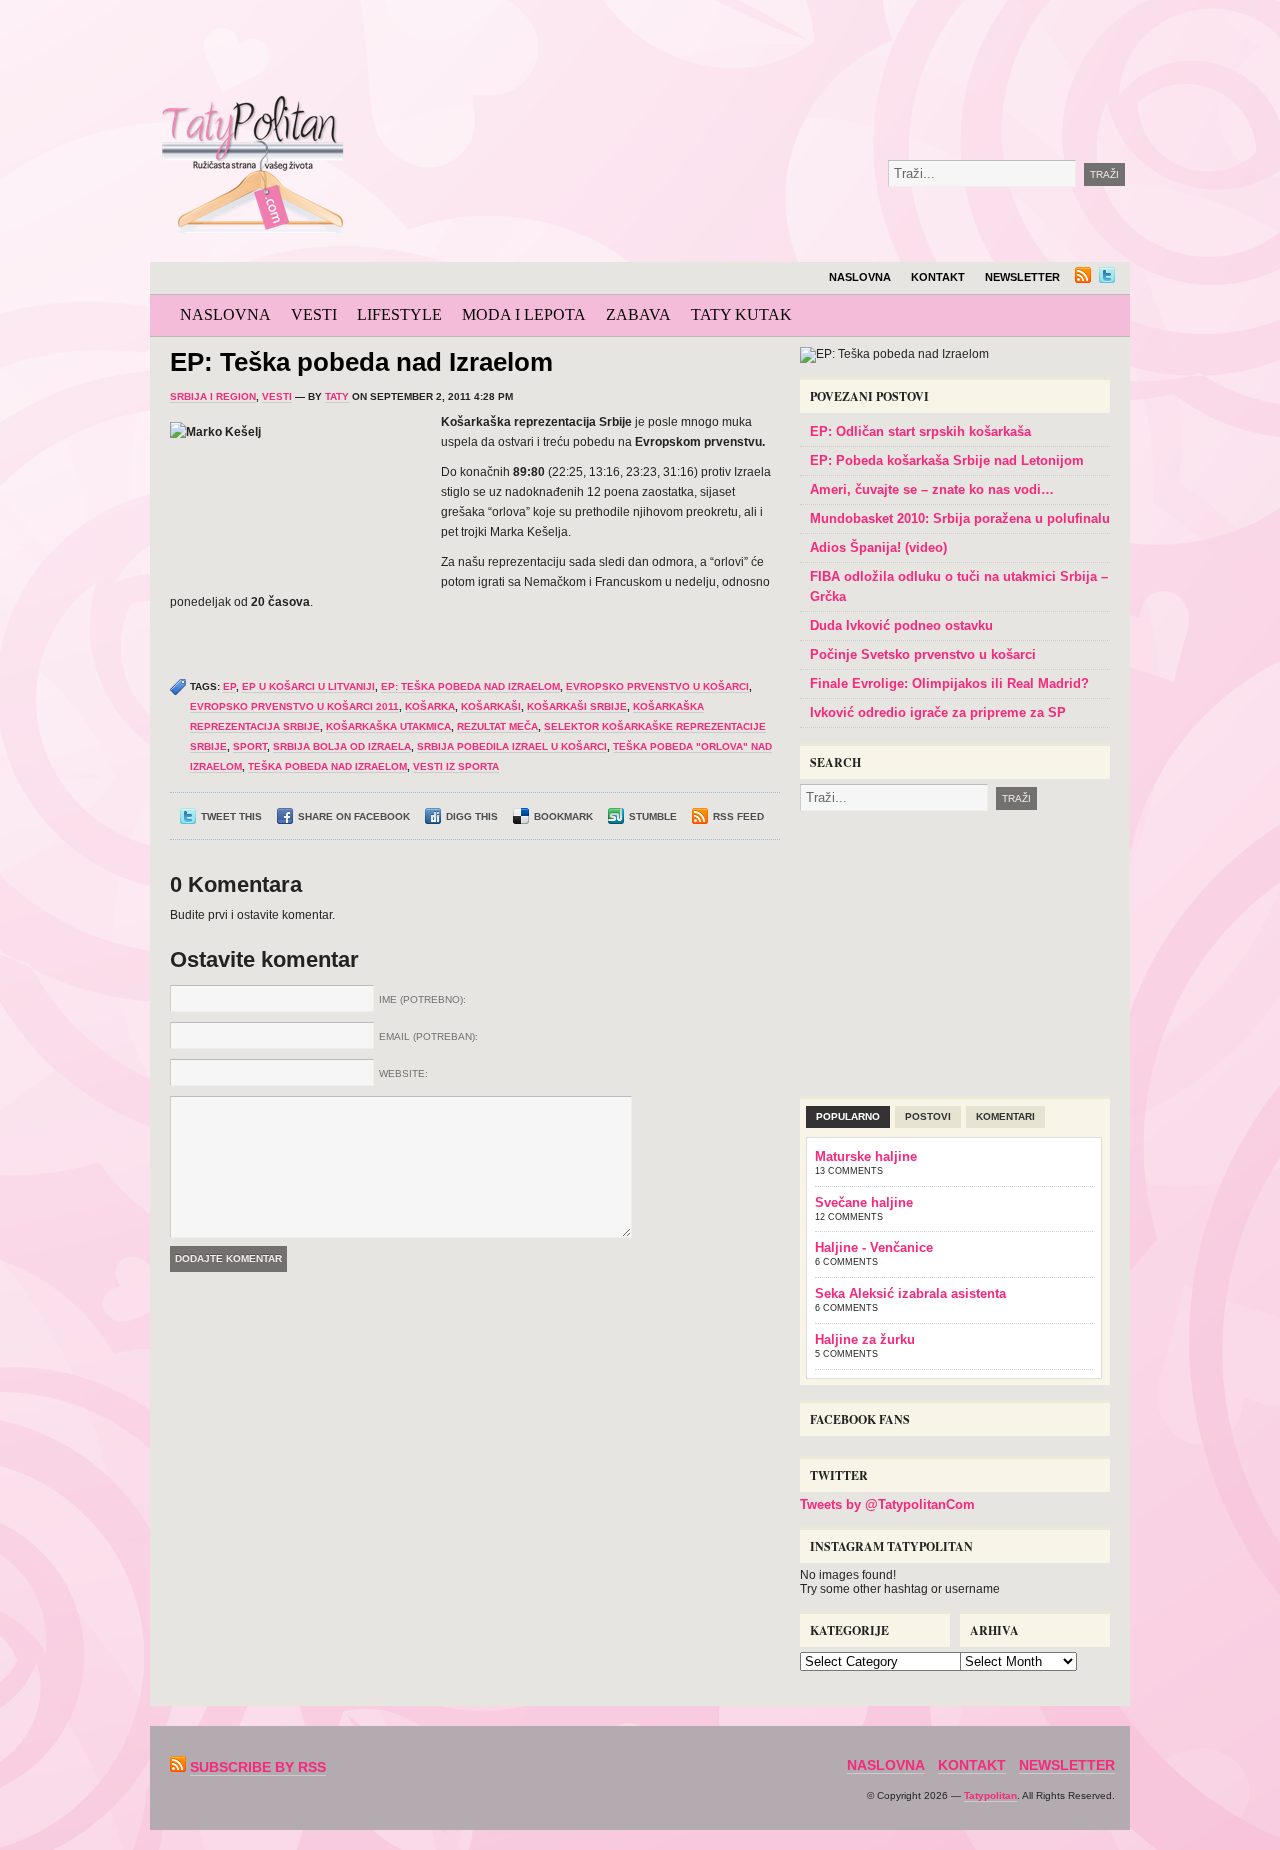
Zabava (638, 314)
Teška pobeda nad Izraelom (327, 766)
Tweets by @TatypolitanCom (887, 1504)
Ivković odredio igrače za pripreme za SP (938, 712)
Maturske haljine (866, 1156)
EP (229, 686)
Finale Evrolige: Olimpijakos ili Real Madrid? (949, 683)
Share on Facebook (354, 816)
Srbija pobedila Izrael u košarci (512, 746)
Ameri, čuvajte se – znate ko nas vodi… (932, 489)
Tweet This (231, 816)
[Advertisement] (814, 50)
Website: (403, 1073)
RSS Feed (738, 816)
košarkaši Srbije (577, 706)
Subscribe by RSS (258, 1767)
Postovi (928, 1116)
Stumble (653, 816)
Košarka (430, 706)
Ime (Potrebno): (422, 999)
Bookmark (563, 816)
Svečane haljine (864, 1202)
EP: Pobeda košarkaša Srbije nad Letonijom (947, 460)
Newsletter (1022, 277)
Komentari (1005, 1116)
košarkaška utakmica (388, 726)
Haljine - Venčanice (874, 1247)
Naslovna (860, 277)
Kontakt (938, 277)
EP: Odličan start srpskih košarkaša (920, 431)
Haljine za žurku (865, 1339)
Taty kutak (741, 314)
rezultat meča (497, 726)
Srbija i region (213, 396)
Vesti (314, 314)
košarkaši (491, 706)
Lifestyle (399, 314)
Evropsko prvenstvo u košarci (657, 686)
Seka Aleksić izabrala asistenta (910, 1293)
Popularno (848, 1116)
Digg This (472, 816)
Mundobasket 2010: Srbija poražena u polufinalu (960, 518)
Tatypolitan (990, 1795)
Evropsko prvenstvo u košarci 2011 (294, 706)
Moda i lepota (524, 314)
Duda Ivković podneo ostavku (901, 625)
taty (337, 396)
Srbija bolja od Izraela (342, 746)
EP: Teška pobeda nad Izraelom (361, 362)
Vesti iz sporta (456, 766)
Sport (250, 746)
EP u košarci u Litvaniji (308, 686)
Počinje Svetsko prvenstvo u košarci (923, 654)
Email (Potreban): (428, 1036)
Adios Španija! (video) (878, 547)
